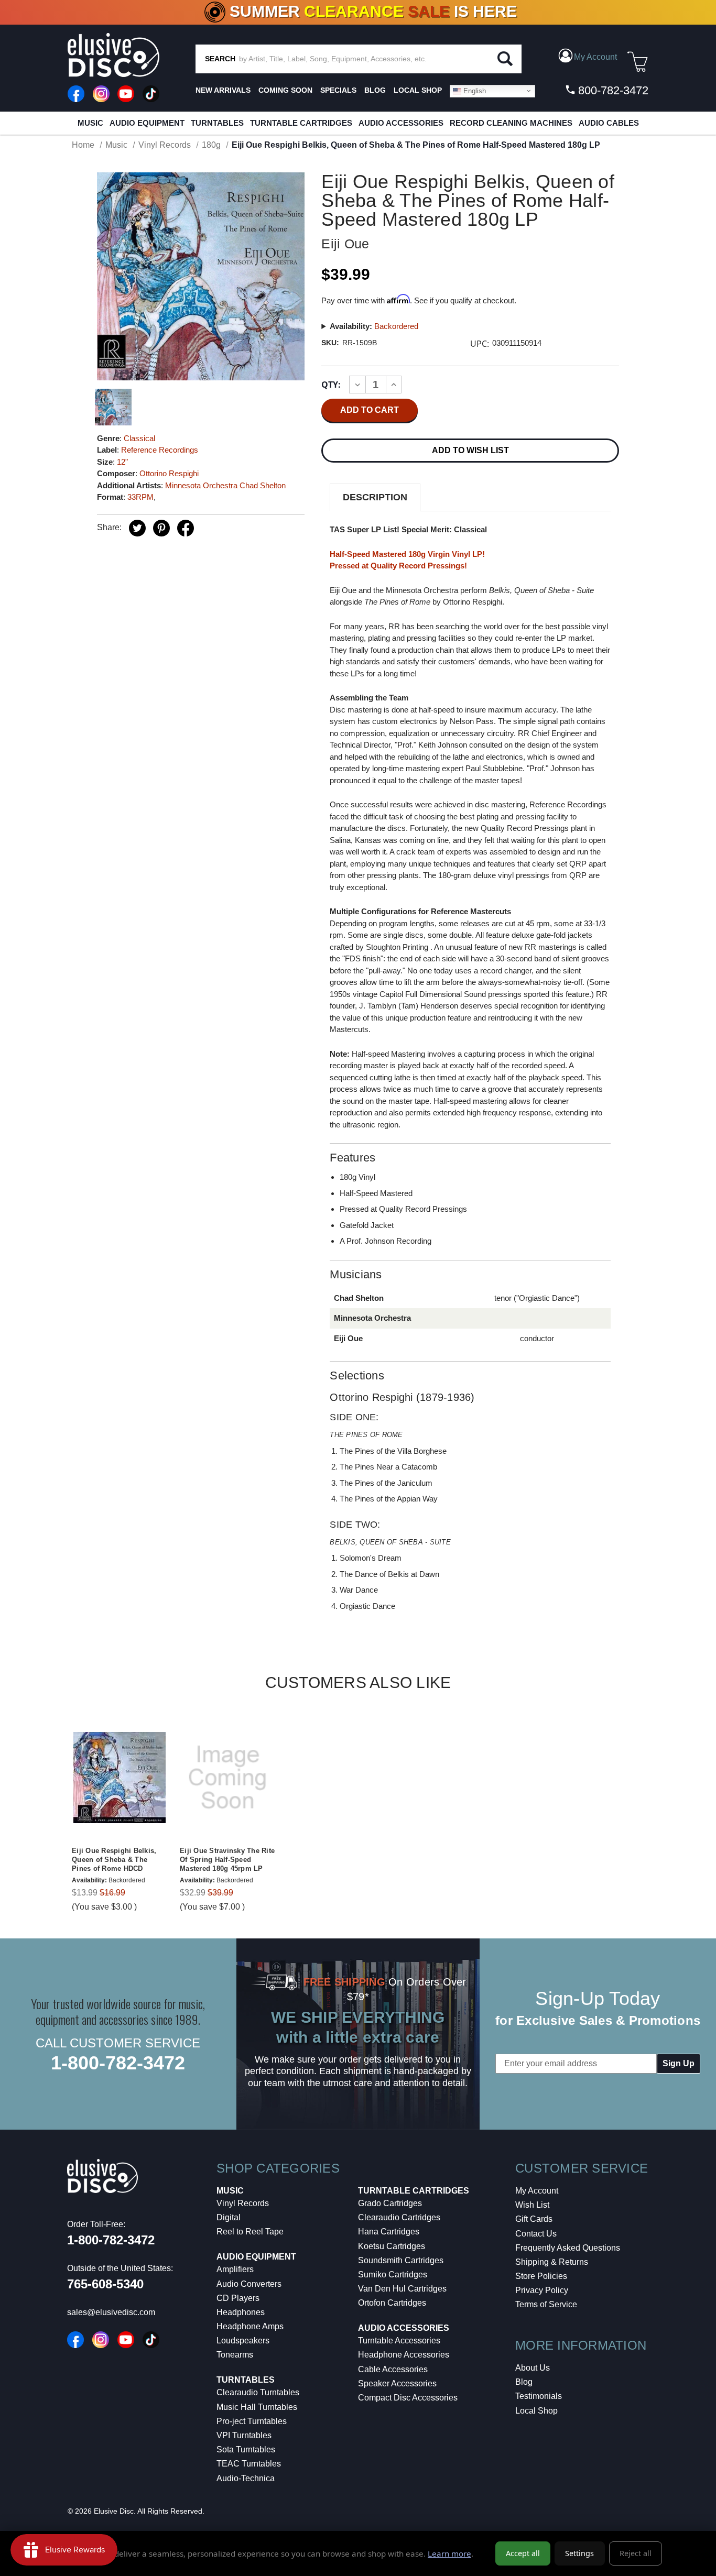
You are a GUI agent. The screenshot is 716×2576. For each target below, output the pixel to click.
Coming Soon (285, 90)
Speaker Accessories (397, 2383)
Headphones (241, 2312)
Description (375, 497)
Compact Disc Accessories (408, 2398)
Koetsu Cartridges (392, 2246)
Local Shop (536, 2411)
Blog (524, 2382)
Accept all (523, 2553)
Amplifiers (235, 2269)
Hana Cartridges (389, 2232)
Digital (229, 2217)
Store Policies (541, 2276)
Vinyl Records (243, 2203)
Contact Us (536, 2234)
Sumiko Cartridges (393, 2274)
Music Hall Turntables (257, 2407)
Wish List (532, 2205)
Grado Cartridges (390, 2203)
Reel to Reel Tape (250, 2232)
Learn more (449, 2553)
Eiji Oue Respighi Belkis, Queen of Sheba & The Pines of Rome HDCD (114, 1860)
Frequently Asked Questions (568, 2248)
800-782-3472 (612, 90)
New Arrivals (223, 90)
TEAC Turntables (249, 2464)
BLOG (375, 90)
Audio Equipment (147, 123)
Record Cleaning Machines (511, 123)
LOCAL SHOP (418, 90)
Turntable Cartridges (301, 123)
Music (90, 123)
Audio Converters (249, 2284)
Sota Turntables (246, 2449)
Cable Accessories (393, 2369)
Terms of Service (546, 2304)
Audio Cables (609, 123)
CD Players (238, 2298)
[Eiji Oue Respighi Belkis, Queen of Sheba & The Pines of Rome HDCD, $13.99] (120, 1778)
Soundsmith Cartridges (401, 2260)
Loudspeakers (243, 2341)
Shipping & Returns (552, 2262)
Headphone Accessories (404, 2355)
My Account (537, 2191)
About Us (533, 2368)
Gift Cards (534, 2219)
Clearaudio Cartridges (399, 2217)
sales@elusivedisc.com (111, 2312)
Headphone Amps (250, 2326)
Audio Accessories (401, 123)
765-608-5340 (105, 2284)
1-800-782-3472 (118, 2063)
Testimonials (539, 2396)
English (474, 90)
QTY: (331, 385)
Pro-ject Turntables (252, 2421)
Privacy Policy (542, 2290)
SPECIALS (338, 90)
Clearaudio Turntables (258, 2392)
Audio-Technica (246, 2478)
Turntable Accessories (399, 2341)
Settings (579, 2553)
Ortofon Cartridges (392, 2303)
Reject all (636, 2553)
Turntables (217, 123)
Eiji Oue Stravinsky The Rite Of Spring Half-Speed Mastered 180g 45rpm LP (227, 1860)
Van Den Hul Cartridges (402, 2289)
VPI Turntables (244, 2435)
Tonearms (235, 2355)
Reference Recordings (160, 450)
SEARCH (220, 59)
